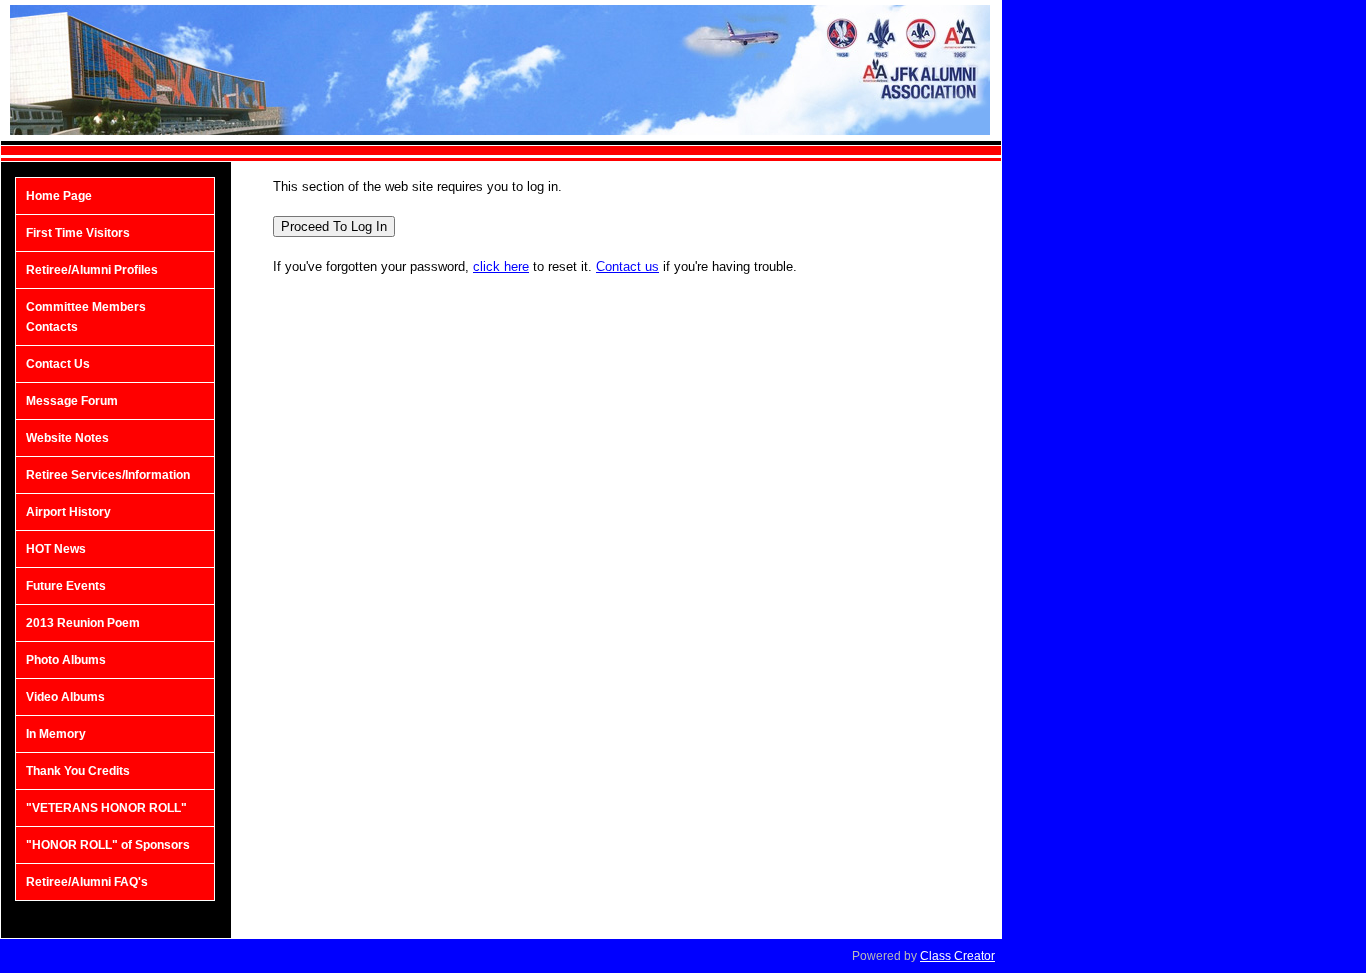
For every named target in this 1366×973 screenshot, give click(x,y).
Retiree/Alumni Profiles (92, 270)
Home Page (59, 196)
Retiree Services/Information (108, 475)
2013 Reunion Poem (83, 623)
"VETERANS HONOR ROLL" (106, 808)
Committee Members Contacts (86, 317)
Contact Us (58, 364)
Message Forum (72, 401)
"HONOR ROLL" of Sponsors (108, 845)
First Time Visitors (78, 233)
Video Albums (65, 697)
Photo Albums (66, 660)
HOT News (56, 549)
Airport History (68, 512)
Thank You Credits (78, 771)
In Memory (56, 734)
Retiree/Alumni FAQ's (87, 882)
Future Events (66, 586)
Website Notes (67, 438)
